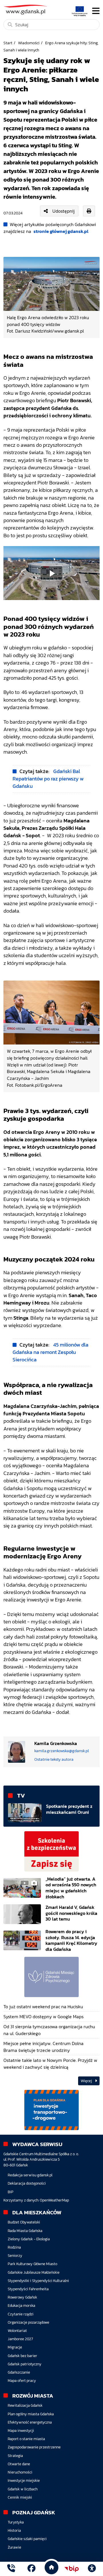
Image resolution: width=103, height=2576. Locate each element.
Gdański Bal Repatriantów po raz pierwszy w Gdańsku (48, 779)
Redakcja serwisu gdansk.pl (30, 2175)
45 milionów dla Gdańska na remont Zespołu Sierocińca (50, 1352)
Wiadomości (29, 43)
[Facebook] (31, 2569)
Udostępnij (64, 211)
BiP (11, 2192)
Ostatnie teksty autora (54, 1759)
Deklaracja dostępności (27, 2183)
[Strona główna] (11, 2569)
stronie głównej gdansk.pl (61, 231)
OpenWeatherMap (54, 2200)
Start (8, 43)
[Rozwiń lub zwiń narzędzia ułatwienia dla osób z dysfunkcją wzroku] (92, 2569)
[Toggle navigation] (96, 11)
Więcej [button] (87, 2081)
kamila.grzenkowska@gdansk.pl (62, 1751)
